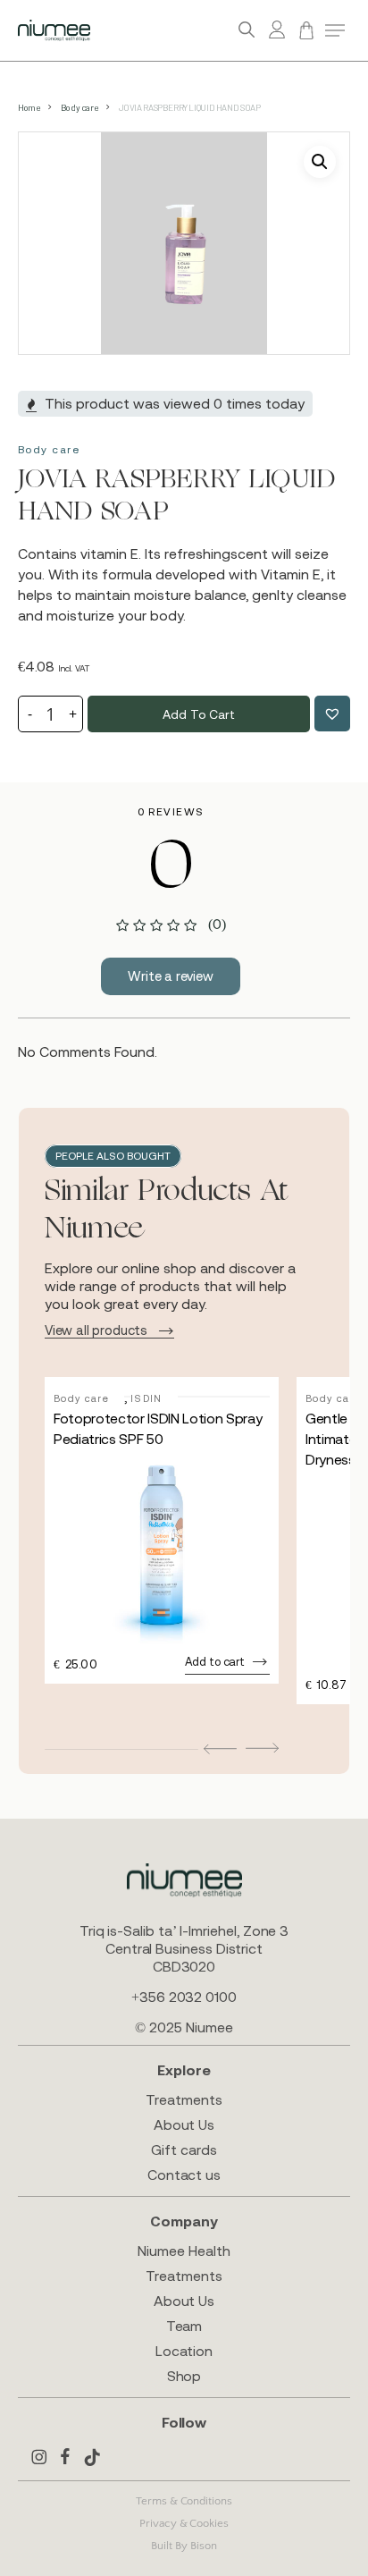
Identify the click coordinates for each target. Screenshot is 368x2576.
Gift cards (184, 2149)
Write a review (171, 976)
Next (262, 1748)
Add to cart (198, 714)
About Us (184, 2124)
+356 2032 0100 (184, 1997)
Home (29, 107)
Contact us (184, 2175)
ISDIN (146, 1398)
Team (184, 2326)
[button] (335, 30)
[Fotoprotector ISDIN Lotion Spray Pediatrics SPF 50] (162, 1550)
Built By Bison (184, 2546)
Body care (79, 107)
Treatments (184, 2099)
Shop (184, 2376)
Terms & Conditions (184, 2501)
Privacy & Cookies (184, 2523)
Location (184, 2351)
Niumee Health (184, 2251)
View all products (96, 1330)
